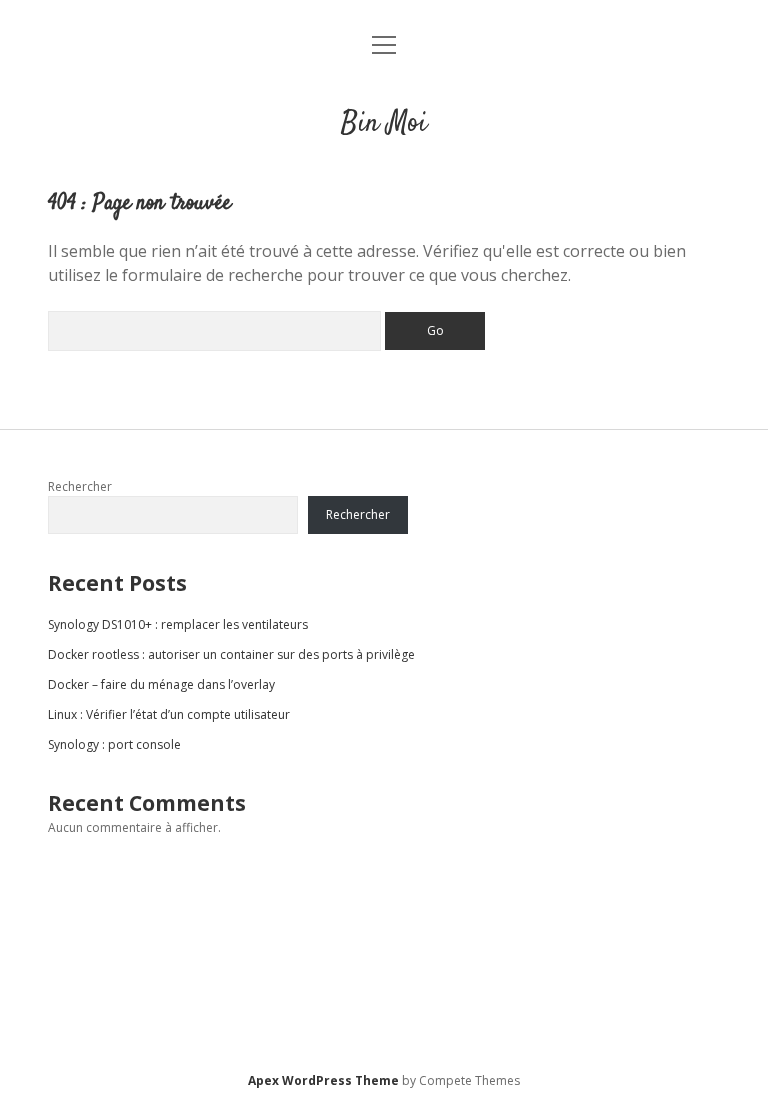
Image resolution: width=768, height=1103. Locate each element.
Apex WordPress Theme (323, 1080)
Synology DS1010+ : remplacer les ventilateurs (178, 624)
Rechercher (80, 486)
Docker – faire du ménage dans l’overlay (161, 684)
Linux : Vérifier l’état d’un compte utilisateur (169, 714)
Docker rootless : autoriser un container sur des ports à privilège (231, 654)
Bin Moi (384, 124)
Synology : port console (114, 744)
